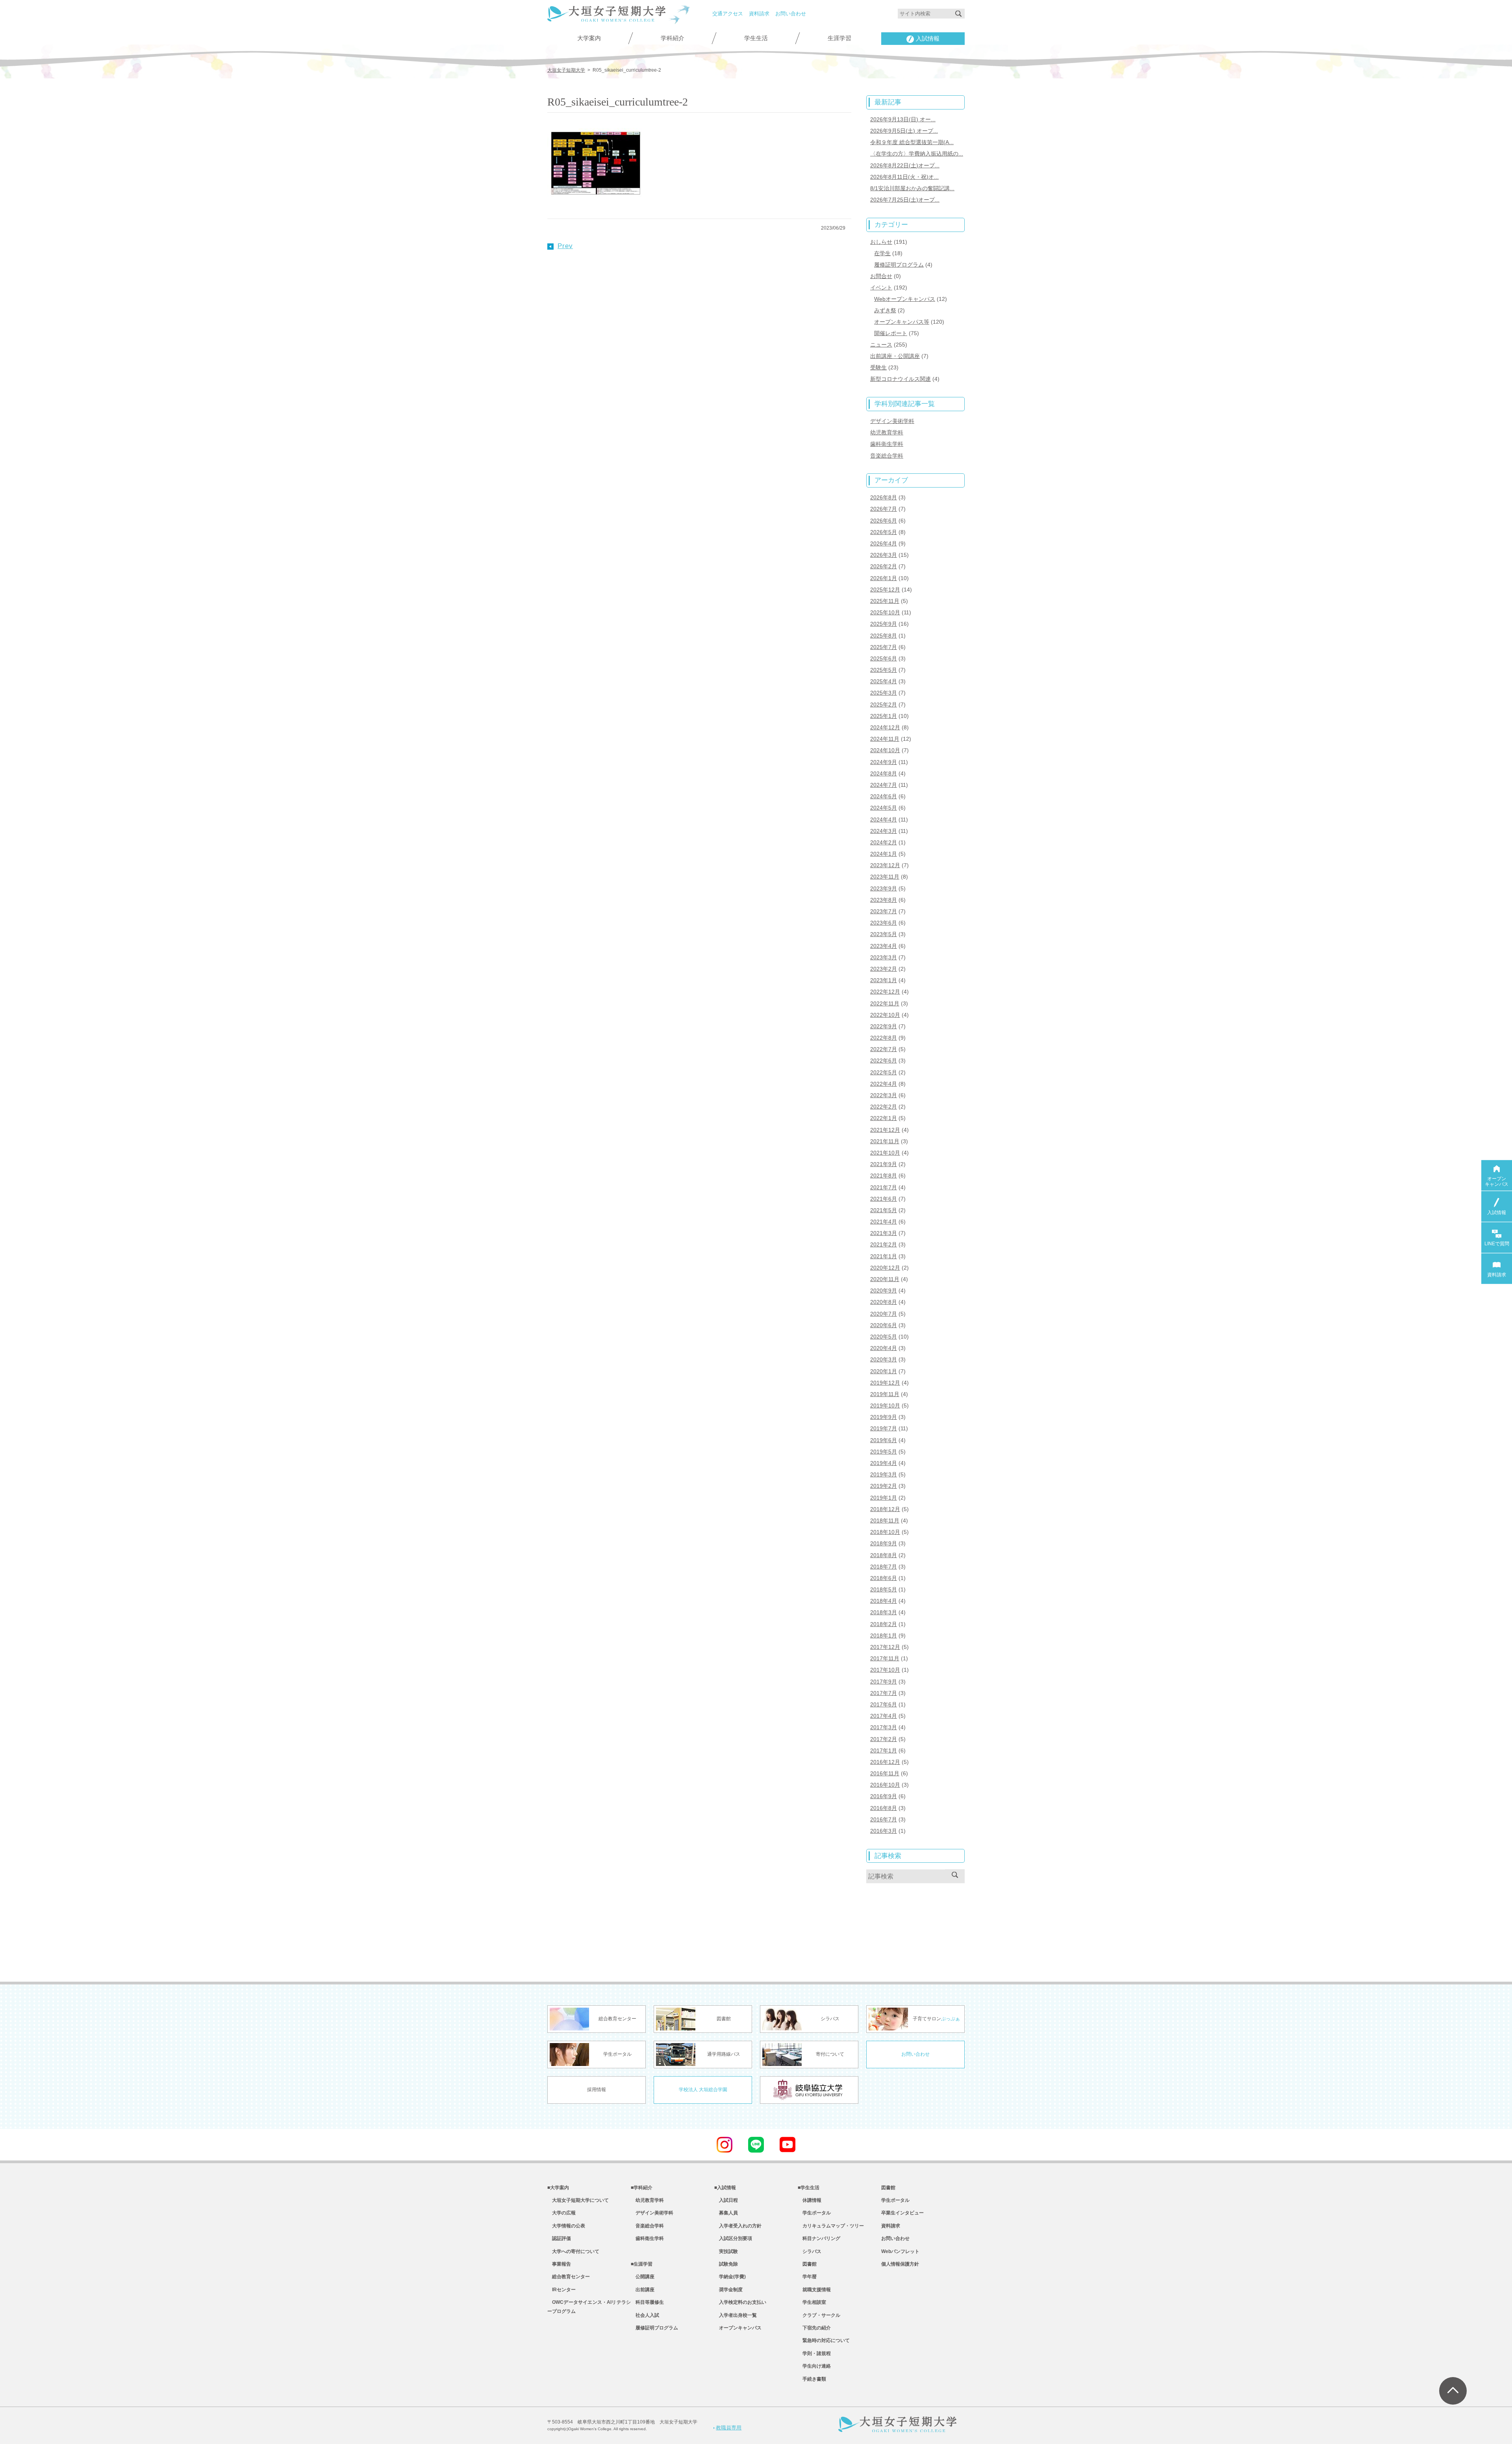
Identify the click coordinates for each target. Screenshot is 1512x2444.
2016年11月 (885, 1773)
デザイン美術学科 (892, 421)
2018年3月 (884, 1612)
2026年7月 (884, 509)
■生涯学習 (642, 2264)
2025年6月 (884, 658)
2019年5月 (884, 1452)
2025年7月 (884, 647)
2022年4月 (884, 1084)
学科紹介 (673, 38)
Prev (565, 246)
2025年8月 (884, 636)
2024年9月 (884, 762)
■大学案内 (558, 2188)
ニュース (881, 345)
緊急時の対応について (824, 2340)
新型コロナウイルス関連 (901, 379)
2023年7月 (884, 911)
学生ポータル (814, 2213)
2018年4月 (884, 1601)
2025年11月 (885, 601)
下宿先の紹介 (814, 2328)
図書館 (807, 2264)
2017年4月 (884, 1716)
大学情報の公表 (566, 2226)
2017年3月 (884, 1727)
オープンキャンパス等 (902, 322)
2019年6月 (884, 1440)
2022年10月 (885, 1015)
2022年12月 (885, 992)
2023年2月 (884, 969)
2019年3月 (884, 1474)
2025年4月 (884, 681)
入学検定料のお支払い (740, 2302)
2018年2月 (884, 1624)
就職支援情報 (814, 2290)
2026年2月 (884, 566)
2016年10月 (885, 1785)
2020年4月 (884, 1348)
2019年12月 (885, 1383)
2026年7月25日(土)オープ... (905, 200)
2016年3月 (884, 1831)
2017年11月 (885, 1658)
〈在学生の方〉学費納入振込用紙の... (917, 154)
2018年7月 (884, 1567)
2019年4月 (884, 1463)
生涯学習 (839, 38)
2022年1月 (884, 1118)
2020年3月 (884, 1359)
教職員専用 (729, 2428)
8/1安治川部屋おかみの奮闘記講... (912, 188)
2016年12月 (885, 1762)
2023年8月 (884, 900)
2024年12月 (885, 727)
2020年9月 (884, 1291)
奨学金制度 (728, 2290)
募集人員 (726, 2213)
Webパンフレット (900, 2251)
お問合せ (881, 276)
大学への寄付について (573, 2251)
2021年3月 (884, 1233)
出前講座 (643, 2290)
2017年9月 (884, 1682)
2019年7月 (884, 1428)
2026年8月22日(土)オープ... (905, 165)
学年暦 (807, 2277)
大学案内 (589, 38)
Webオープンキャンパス (905, 299)
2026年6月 (884, 521)
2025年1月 (884, 716)
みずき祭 (885, 310)
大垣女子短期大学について (578, 2200)
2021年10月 (885, 1153)
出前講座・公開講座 (895, 356)
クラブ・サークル (819, 2315)
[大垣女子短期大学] (606, 17)
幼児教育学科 (887, 432)
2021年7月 (884, 1187)
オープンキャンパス (738, 2328)
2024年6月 (884, 796)
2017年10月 (885, 1670)
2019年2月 (884, 1486)
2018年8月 (884, 1555)
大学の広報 (561, 2213)
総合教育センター (569, 2277)
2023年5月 (884, 934)
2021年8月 (884, 1176)
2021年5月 (884, 1210)
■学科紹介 (642, 2188)
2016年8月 (884, 1808)
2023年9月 (884, 888)
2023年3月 (884, 957)
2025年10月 (885, 612)
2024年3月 (884, 831)
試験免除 (726, 2264)
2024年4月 (884, 820)
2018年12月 (885, 1509)
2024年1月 (884, 854)
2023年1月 (884, 980)
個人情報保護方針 (900, 2264)
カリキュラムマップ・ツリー (831, 2226)
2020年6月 (884, 1325)
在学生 (882, 253)
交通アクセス (728, 14)
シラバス (810, 2251)
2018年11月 (885, 1521)
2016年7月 (884, 1819)
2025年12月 (885, 590)
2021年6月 (884, 1199)
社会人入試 (645, 2315)
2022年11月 (885, 1003)
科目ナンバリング (819, 2238)
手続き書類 (812, 2379)
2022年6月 (884, 1061)
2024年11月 (885, 739)
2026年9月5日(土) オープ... (904, 131)
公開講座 (643, 2277)
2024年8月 (884, 773)
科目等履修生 (647, 2302)
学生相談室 (812, 2302)
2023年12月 (885, 865)
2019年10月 (885, 1406)
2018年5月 (884, 1589)
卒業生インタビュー (902, 2213)
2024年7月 (884, 785)
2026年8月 (884, 497)
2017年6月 (884, 1704)
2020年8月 (884, 1302)
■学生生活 (809, 2188)
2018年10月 (885, 1532)
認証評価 (559, 2238)
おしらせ (881, 242)
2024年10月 (885, 750)
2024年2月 (884, 842)
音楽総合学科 (887, 456)
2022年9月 (884, 1026)
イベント (881, 287)
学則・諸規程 (814, 2353)
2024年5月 (884, 808)
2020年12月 (885, 1268)
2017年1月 (884, 1750)
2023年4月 (884, 946)
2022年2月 (884, 1107)
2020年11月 (885, 1279)
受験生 (878, 367)
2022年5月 (884, 1072)
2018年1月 (884, 1636)
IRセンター (561, 2290)
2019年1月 (884, 1498)
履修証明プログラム (899, 265)
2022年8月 (884, 1038)
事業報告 (559, 2264)
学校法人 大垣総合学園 (703, 2090)
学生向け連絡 (814, 2366)
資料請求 (759, 14)
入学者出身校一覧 (736, 2315)
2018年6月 (884, 1578)
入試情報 (928, 39)
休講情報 (810, 2200)
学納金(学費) (730, 2277)
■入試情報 (725, 2188)
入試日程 (726, 2200)
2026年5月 (884, 532)
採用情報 (597, 2090)
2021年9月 (884, 1164)
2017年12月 (885, 1647)
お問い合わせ (791, 14)
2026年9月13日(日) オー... (903, 119)
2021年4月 (884, 1222)
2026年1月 (884, 578)
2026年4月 (884, 543)
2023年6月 (884, 923)
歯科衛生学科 (887, 444)
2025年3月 (884, 693)
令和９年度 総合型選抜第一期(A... (912, 142)
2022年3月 (884, 1095)
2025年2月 (884, 705)
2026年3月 (884, 555)
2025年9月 (884, 624)
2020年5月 (884, 1337)
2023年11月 (885, 877)
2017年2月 (884, 1739)
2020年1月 (884, 1371)
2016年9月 (884, 1796)
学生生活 (756, 38)
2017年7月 (884, 1693)
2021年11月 (885, 1141)
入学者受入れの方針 (738, 2226)
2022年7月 (884, 1049)
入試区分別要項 (733, 2238)
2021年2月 (884, 1244)
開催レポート (891, 333)
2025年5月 (884, 670)
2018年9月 (884, 1543)
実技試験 (726, 2251)
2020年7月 (884, 1314)
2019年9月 (884, 1417)
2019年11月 (885, 1394)
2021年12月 (885, 1130)
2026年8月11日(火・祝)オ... (904, 177)
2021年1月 (884, 1256)
